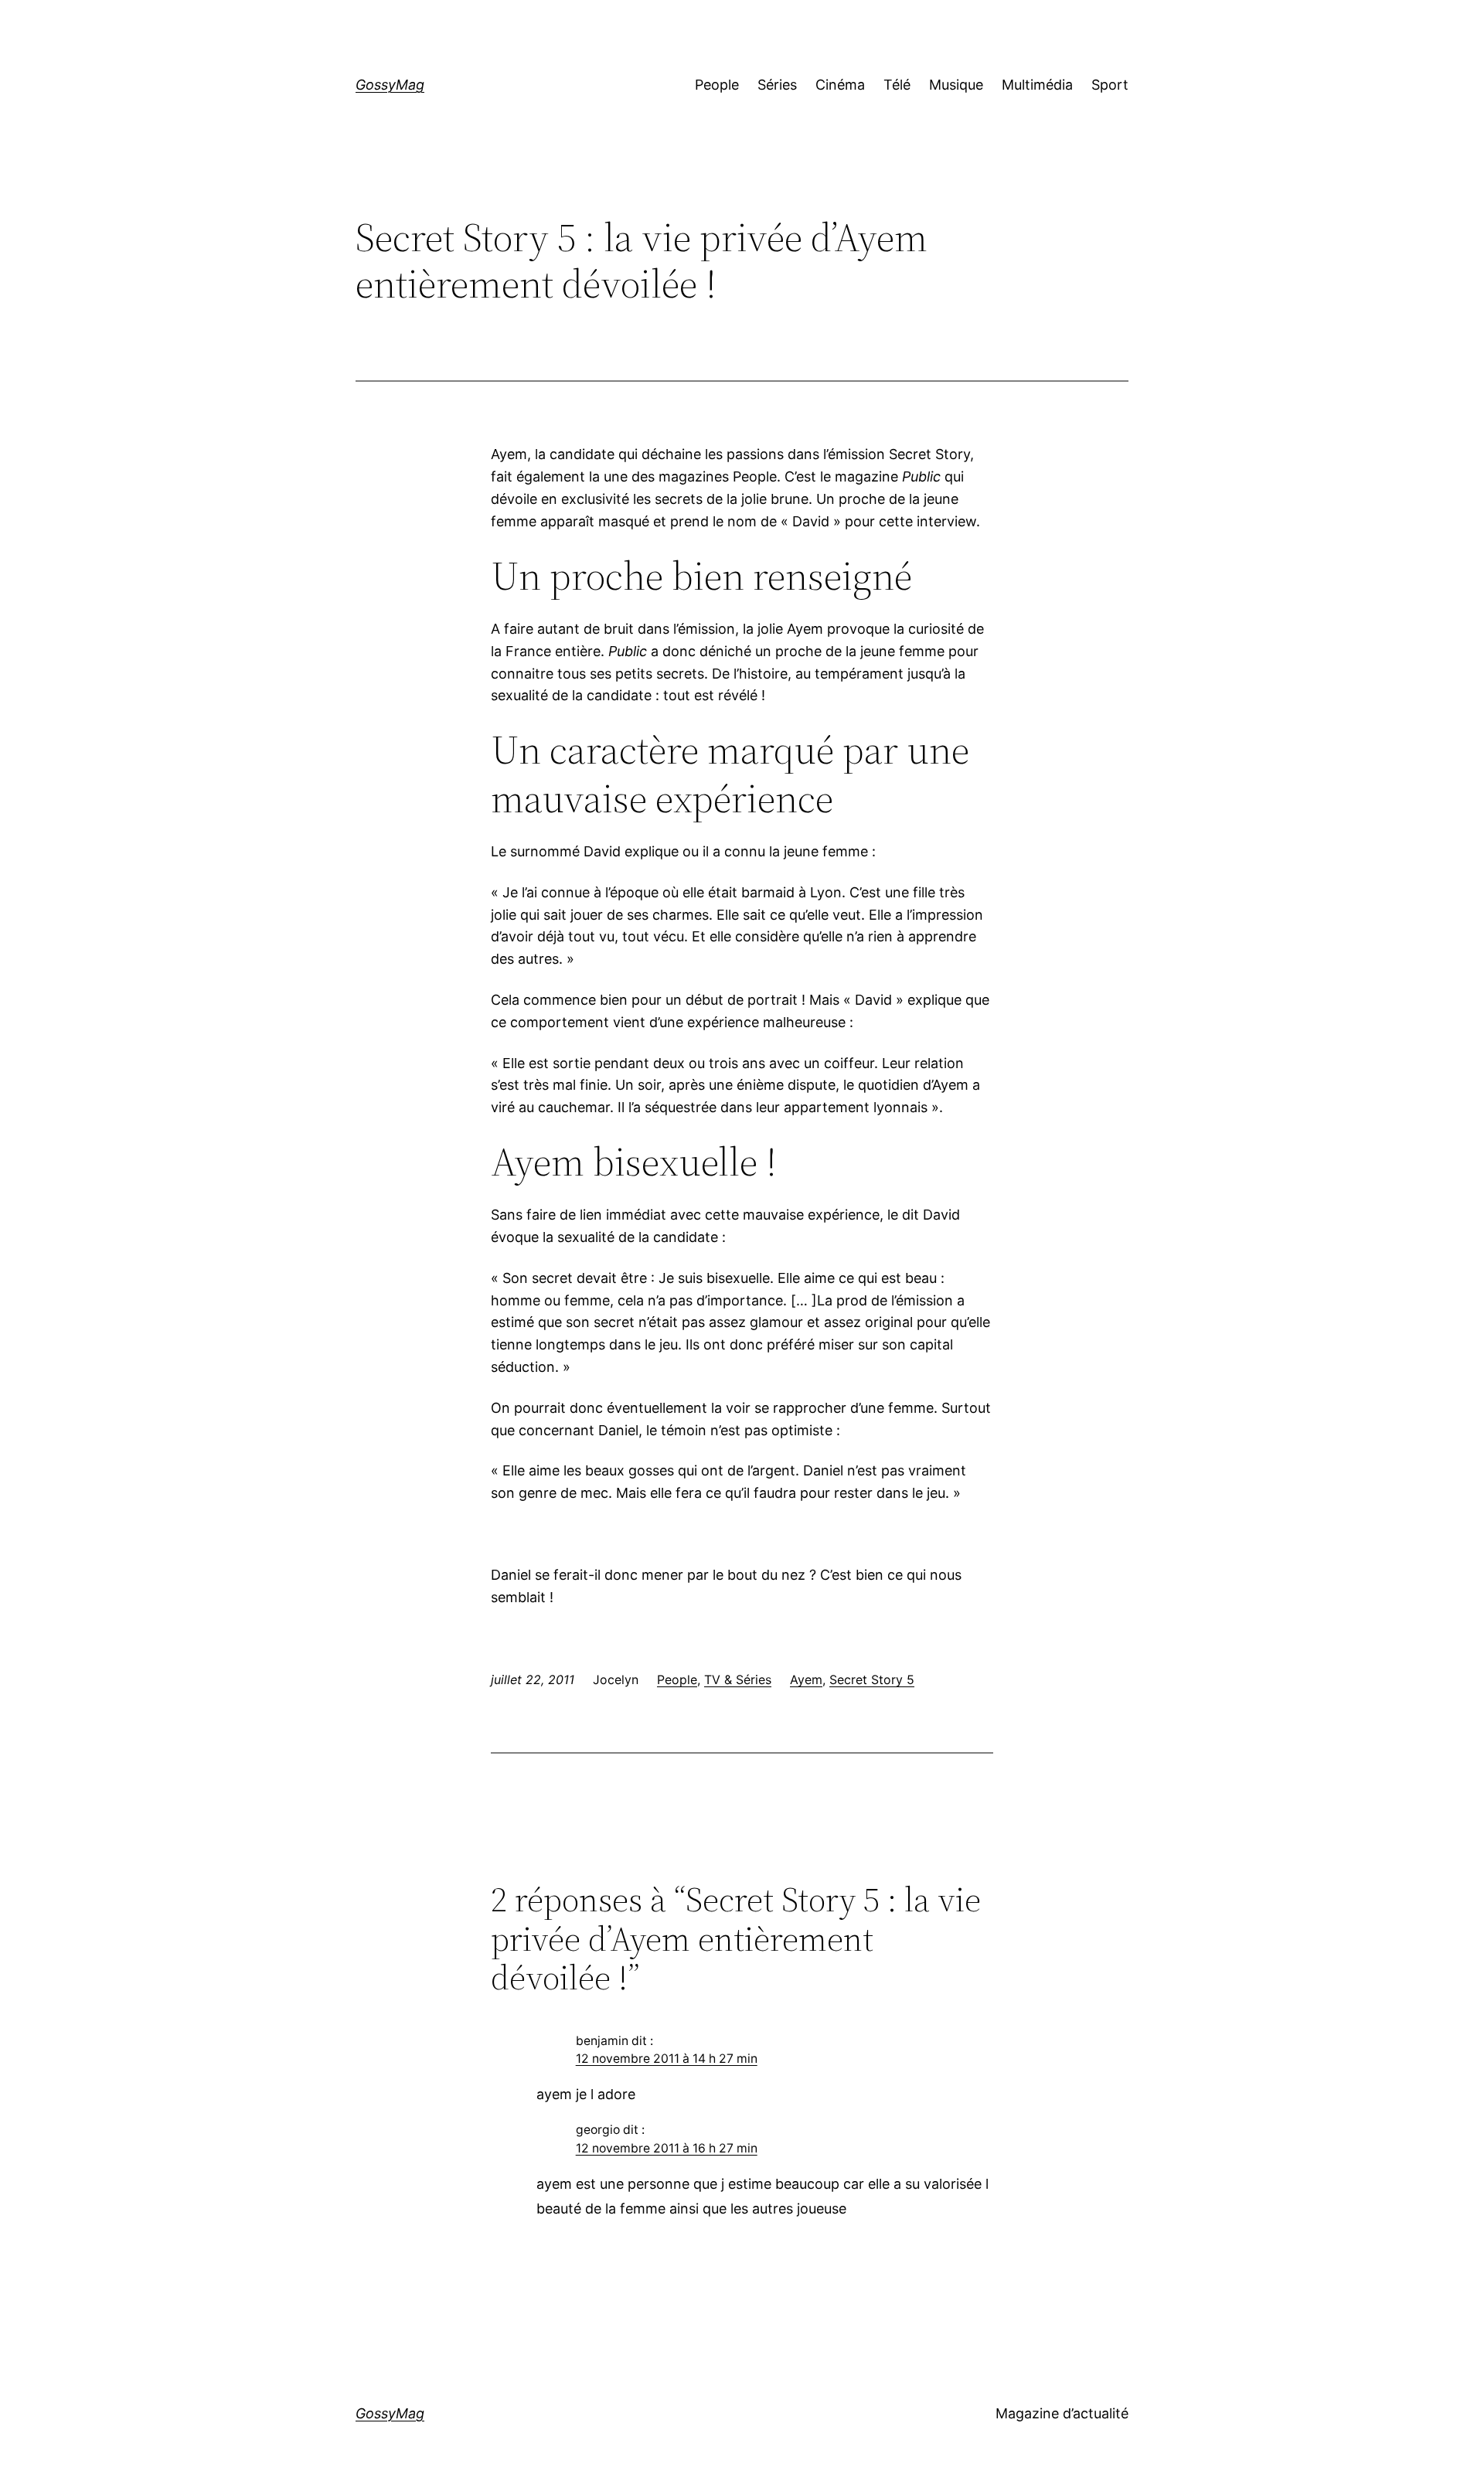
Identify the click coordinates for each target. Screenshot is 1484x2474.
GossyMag (390, 85)
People (677, 1679)
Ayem (806, 1679)
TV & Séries (738, 1679)
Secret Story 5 (872, 1679)
